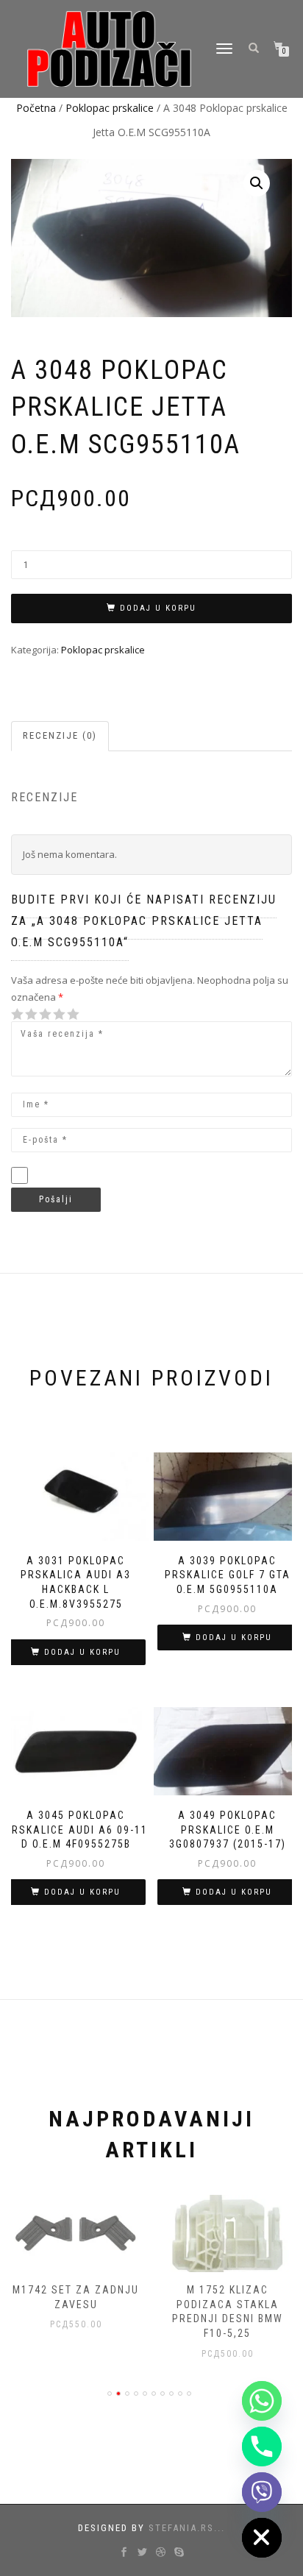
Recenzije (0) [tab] (60, 735)
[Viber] (262, 2492)
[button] (257, 183)
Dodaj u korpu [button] (82, 1652)
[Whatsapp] (262, 2401)
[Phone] (262, 2447)
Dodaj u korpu (158, 608)
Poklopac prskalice (110, 108)
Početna (36, 108)
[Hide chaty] (262, 2538)
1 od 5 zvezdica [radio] (18, 1014)
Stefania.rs (181, 2528)
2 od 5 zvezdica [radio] (24, 1014)
